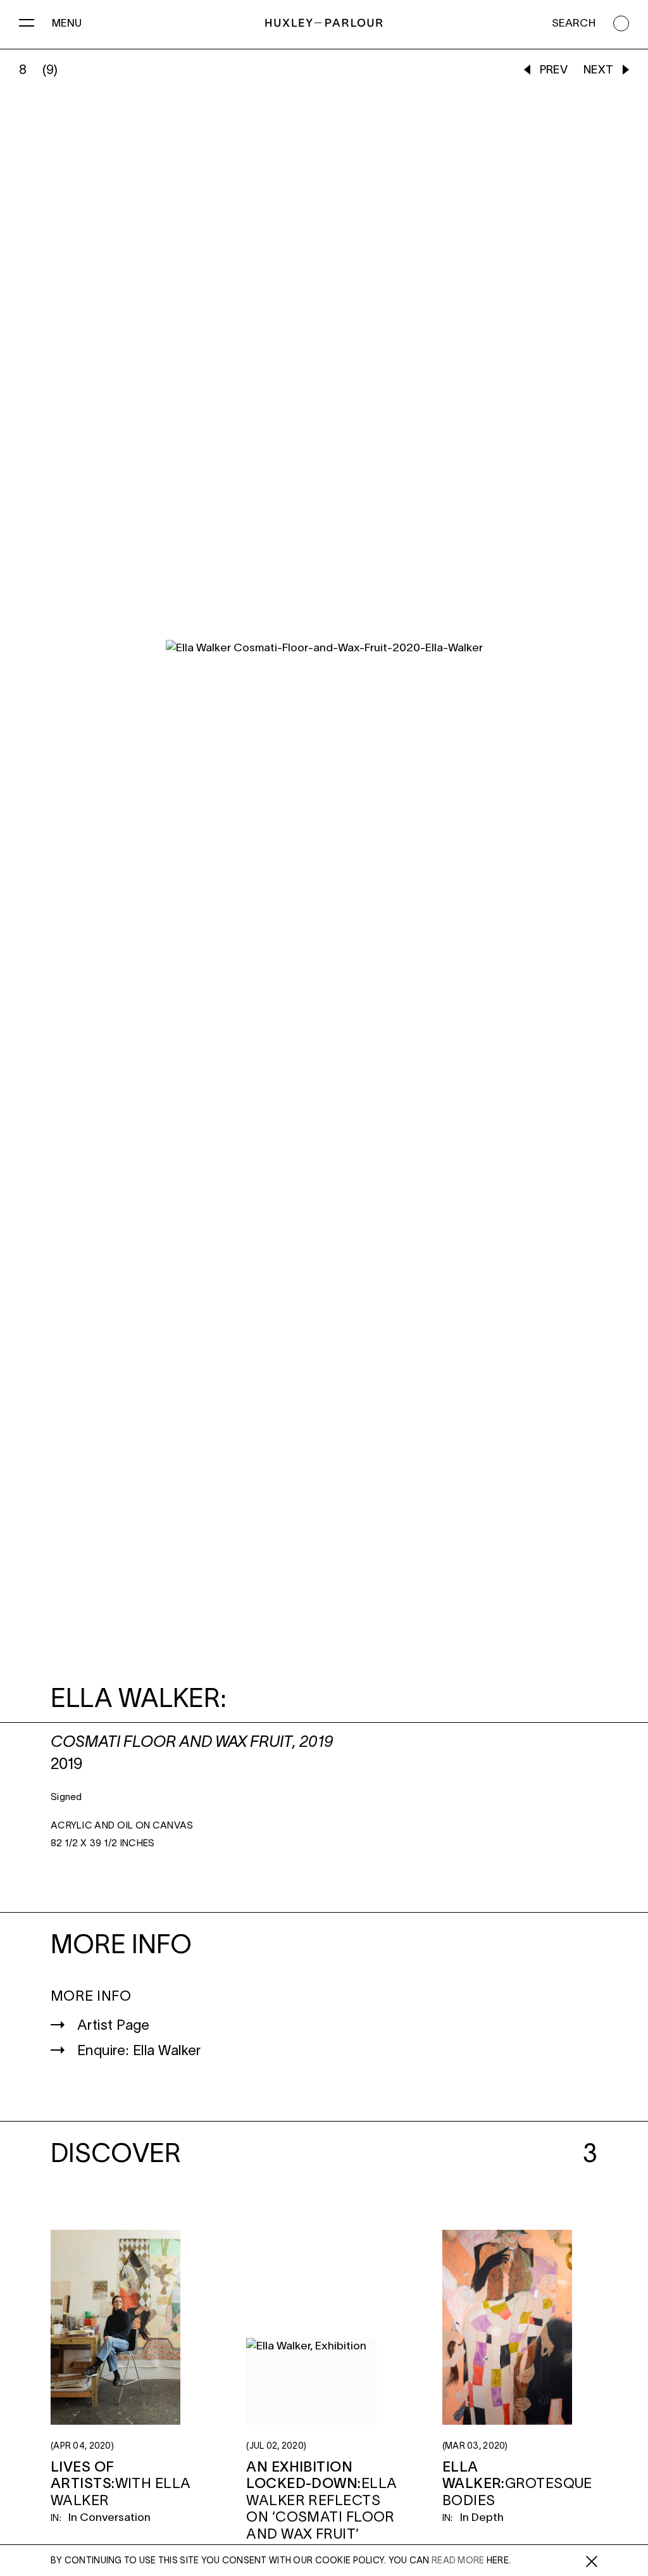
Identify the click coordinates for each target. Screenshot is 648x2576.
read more (458, 2561)
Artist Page (114, 2026)
